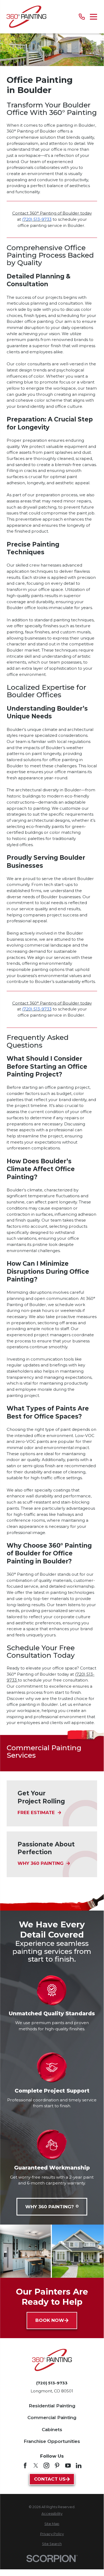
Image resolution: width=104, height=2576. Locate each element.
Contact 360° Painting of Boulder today (52, 213)
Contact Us (50, 2479)
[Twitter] (36, 2465)
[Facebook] (25, 2465)
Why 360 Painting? (50, 2207)
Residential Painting (52, 2406)
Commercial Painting (52, 2418)
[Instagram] (46, 2465)
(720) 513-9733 (52, 2383)
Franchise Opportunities (52, 2441)
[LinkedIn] (79, 2465)
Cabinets (52, 2430)
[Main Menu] (93, 17)
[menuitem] (52, 2514)
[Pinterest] (57, 2465)
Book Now (50, 2320)
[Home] (26, 17)
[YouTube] (68, 2465)
